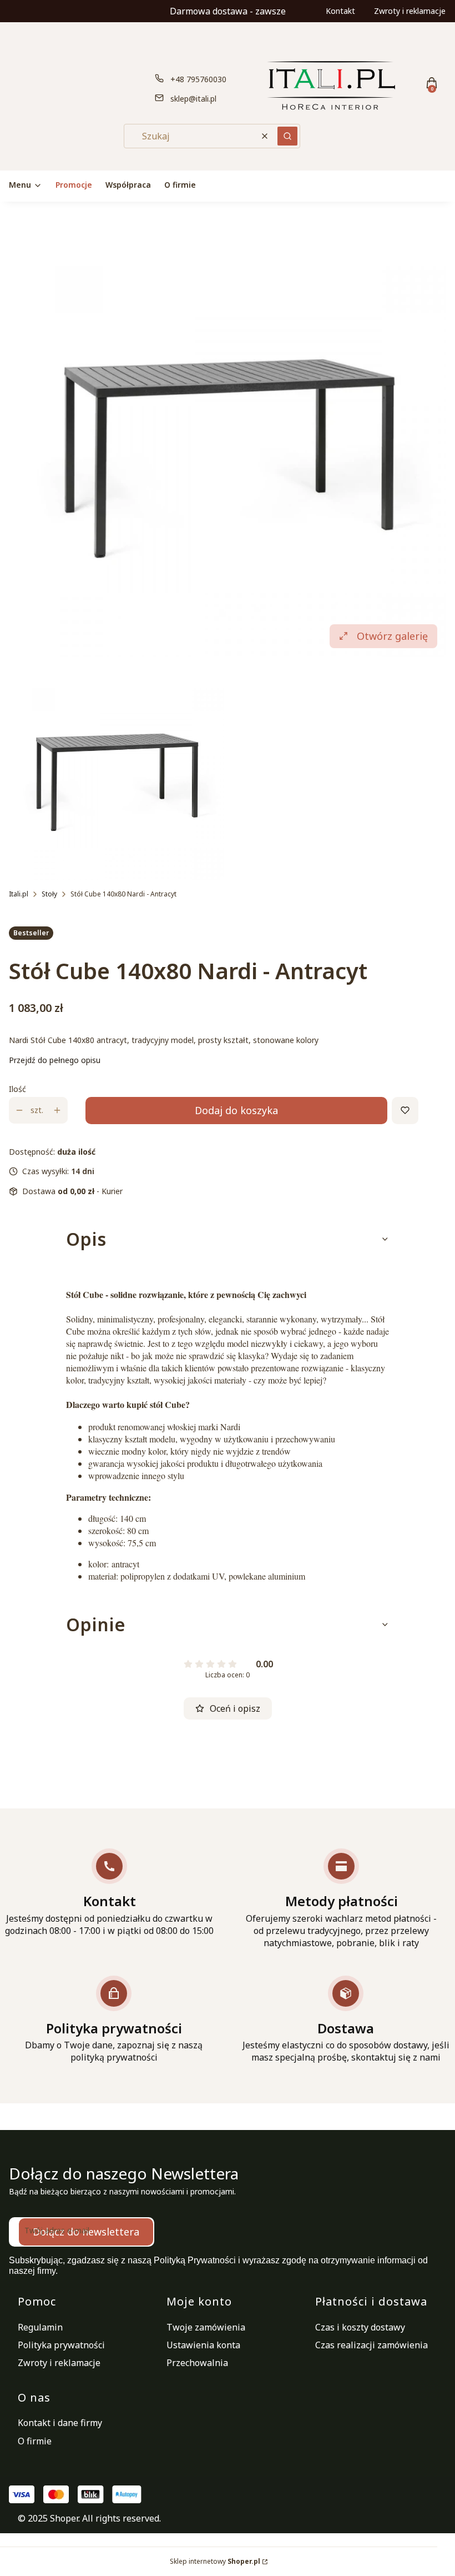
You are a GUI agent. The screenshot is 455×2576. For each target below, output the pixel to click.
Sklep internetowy (215, 2561)
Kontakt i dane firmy (60, 2423)
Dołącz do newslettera (86, 2232)
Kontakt (340, 11)
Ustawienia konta (203, 2345)
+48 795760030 (198, 79)
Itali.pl (19, 894)
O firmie (35, 2441)
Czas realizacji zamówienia (371, 2345)
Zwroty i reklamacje (410, 11)
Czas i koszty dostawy (360, 2327)
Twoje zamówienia (206, 2327)
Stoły (49, 894)
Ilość (17, 1089)
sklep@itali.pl (193, 99)
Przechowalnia (197, 2363)
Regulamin (40, 2327)
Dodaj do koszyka (236, 1110)
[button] (287, 136)
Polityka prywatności (61, 2345)
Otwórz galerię (392, 636)
